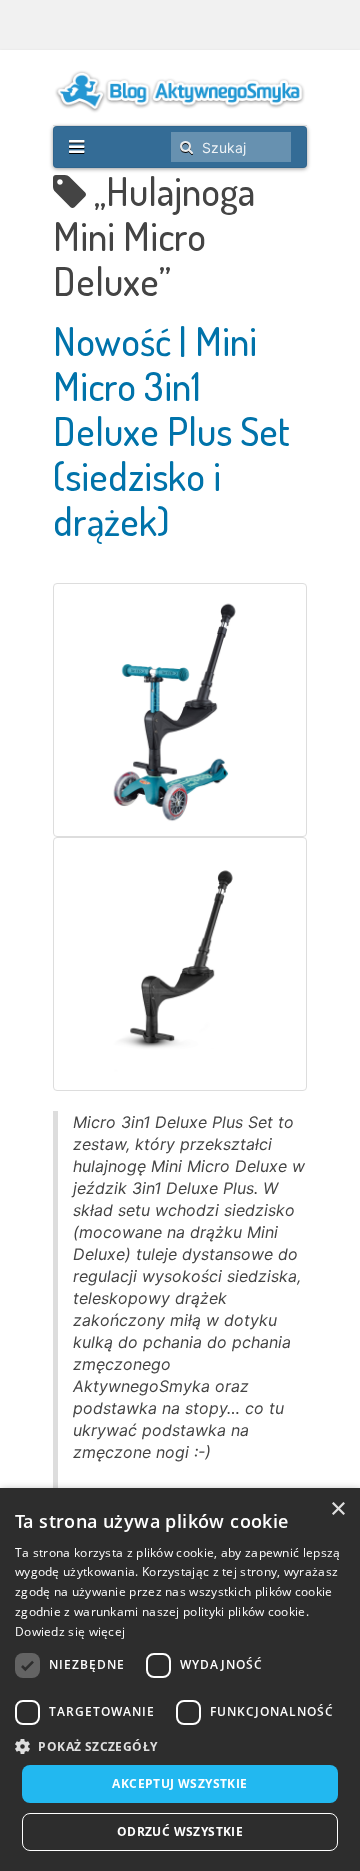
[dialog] (180, 1679)
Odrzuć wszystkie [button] (180, 1831)
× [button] (337, 1509)
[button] (180, 1746)
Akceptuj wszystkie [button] (179, 1783)
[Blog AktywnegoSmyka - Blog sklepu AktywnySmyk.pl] (180, 91)
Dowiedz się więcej (70, 1631)
